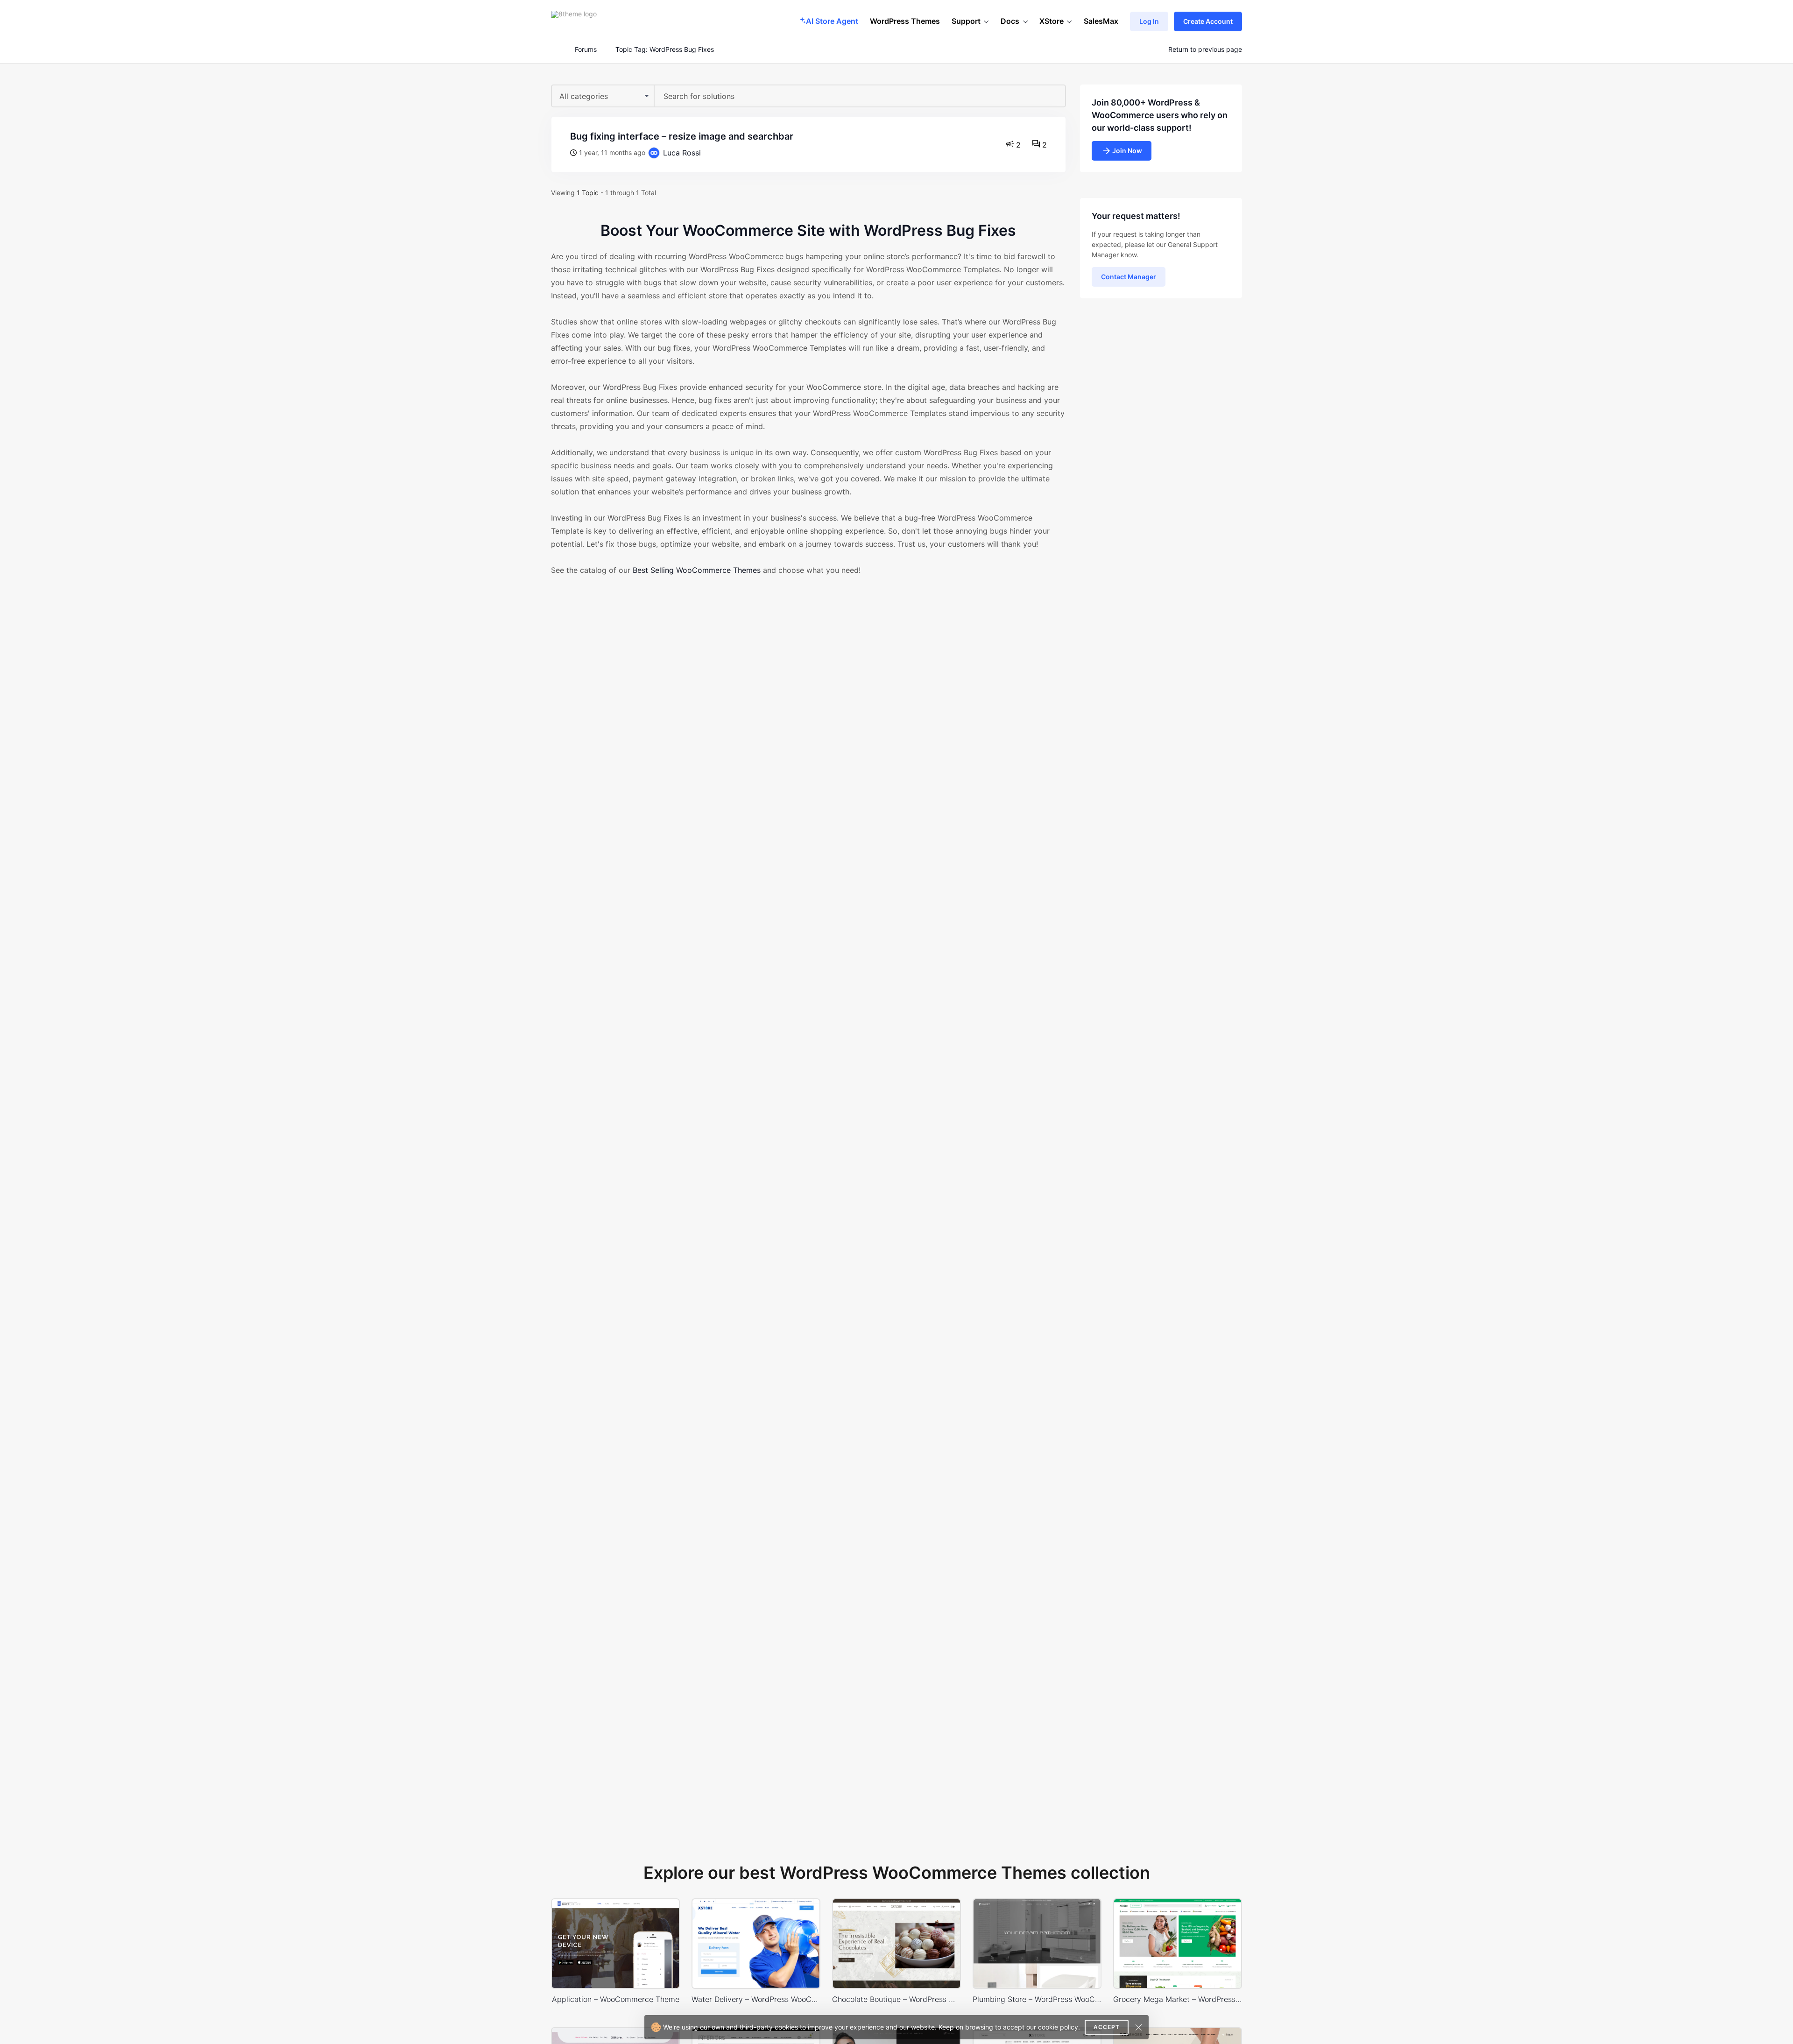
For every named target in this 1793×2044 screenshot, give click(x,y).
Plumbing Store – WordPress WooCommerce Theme (1037, 1999)
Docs (1010, 21)
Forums (586, 49)
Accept (1107, 2027)
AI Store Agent (832, 21)
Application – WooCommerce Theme (616, 1999)
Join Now (1127, 151)
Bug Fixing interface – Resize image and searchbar (682, 136)
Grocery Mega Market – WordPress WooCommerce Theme (1178, 1999)
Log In (1149, 21)
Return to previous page (1205, 49)
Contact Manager (1129, 277)
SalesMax (1101, 21)
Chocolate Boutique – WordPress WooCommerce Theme (896, 1999)
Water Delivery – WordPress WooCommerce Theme (756, 1999)
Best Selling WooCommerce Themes (697, 570)
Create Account (1208, 21)
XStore (1052, 21)
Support (966, 21)
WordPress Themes (905, 21)
